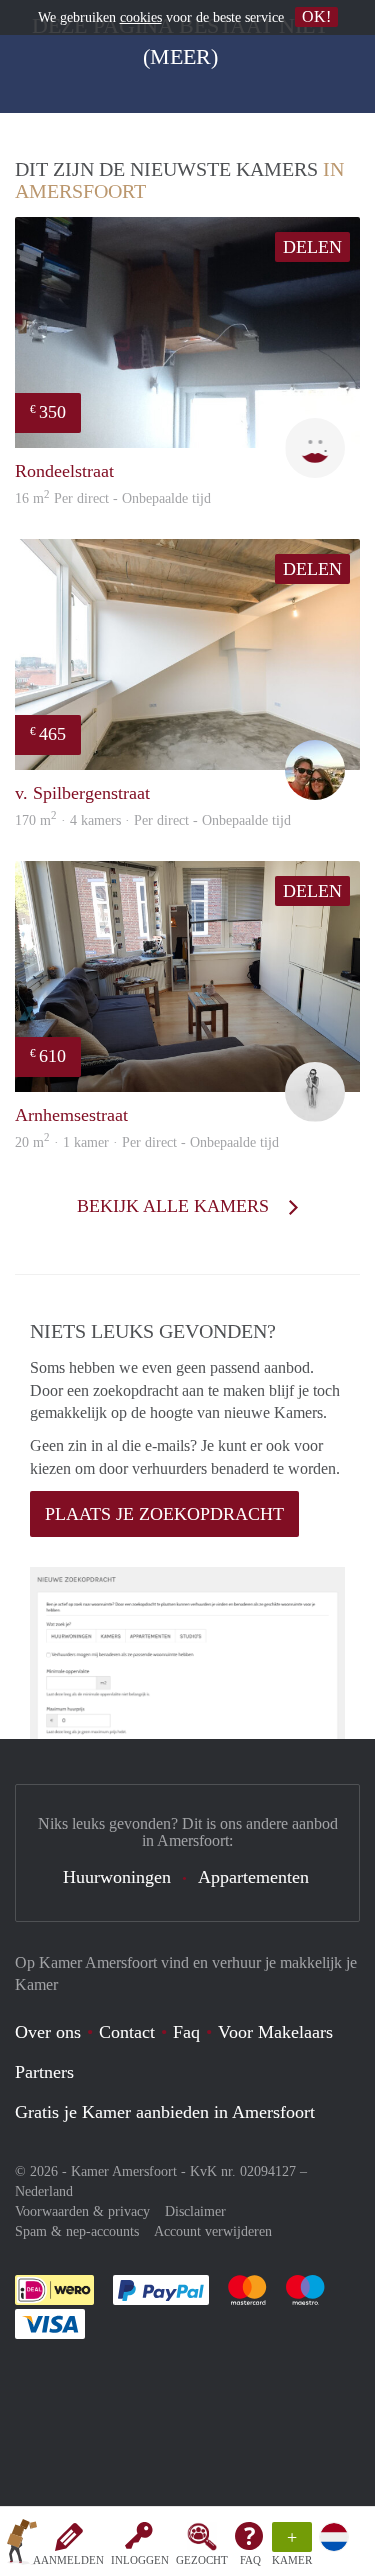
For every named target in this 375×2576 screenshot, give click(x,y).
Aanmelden (68, 2560)
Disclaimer (195, 2211)
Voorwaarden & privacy (82, 2211)
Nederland (44, 2191)
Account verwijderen (213, 2231)
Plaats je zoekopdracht (164, 1514)
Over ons (48, 2032)
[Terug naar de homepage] (22, 2545)
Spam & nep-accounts (77, 2231)
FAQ (250, 2560)
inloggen (140, 2560)
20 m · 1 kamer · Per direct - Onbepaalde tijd (147, 1142)
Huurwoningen (117, 1877)
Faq (186, 2032)
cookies (141, 17)
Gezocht (202, 2560)
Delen (312, 247)
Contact (127, 2032)
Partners (44, 2072)
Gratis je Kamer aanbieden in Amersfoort (165, 2112)
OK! (316, 16)
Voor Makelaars (275, 2032)
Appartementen (253, 1877)
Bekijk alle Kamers (175, 1206)
